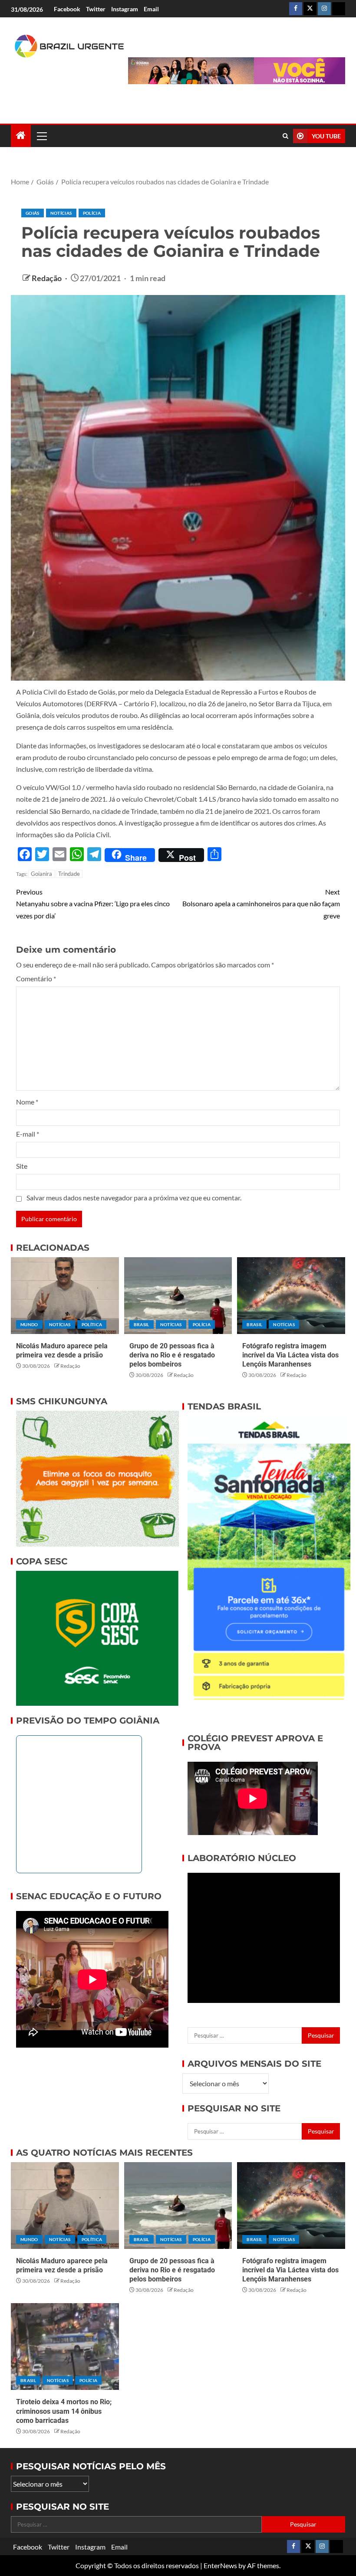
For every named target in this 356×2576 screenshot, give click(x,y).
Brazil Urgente (59, 84)
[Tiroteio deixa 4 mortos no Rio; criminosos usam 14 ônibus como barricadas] (65, 2347)
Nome (27, 1102)
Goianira (41, 874)
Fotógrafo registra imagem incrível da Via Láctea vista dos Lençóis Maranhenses (290, 1355)
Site (22, 1166)
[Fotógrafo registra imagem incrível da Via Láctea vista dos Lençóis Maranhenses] (291, 1296)
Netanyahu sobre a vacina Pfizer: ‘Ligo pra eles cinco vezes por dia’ (93, 903)
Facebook (67, 9)
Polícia (92, 213)
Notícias (61, 213)
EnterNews (220, 2565)
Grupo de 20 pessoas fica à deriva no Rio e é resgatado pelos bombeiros (172, 1355)
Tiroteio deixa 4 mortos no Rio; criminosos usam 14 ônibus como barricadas (64, 2411)
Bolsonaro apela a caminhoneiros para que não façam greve (261, 903)
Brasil (142, 1324)
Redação (47, 278)
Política (92, 1324)
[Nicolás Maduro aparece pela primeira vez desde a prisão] (65, 1296)
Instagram (125, 9)
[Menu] (41, 136)
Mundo (29, 1324)
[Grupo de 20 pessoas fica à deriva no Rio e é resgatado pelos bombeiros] (178, 1296)
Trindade (69, 874)
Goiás (33, 213)
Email (151, 9)
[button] (41, 136)
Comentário (36, 978)
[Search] (285, 136)
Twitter (96, 9)
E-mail (28, 1134)
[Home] (21, 136)
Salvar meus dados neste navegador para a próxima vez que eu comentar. (134, 1198)
